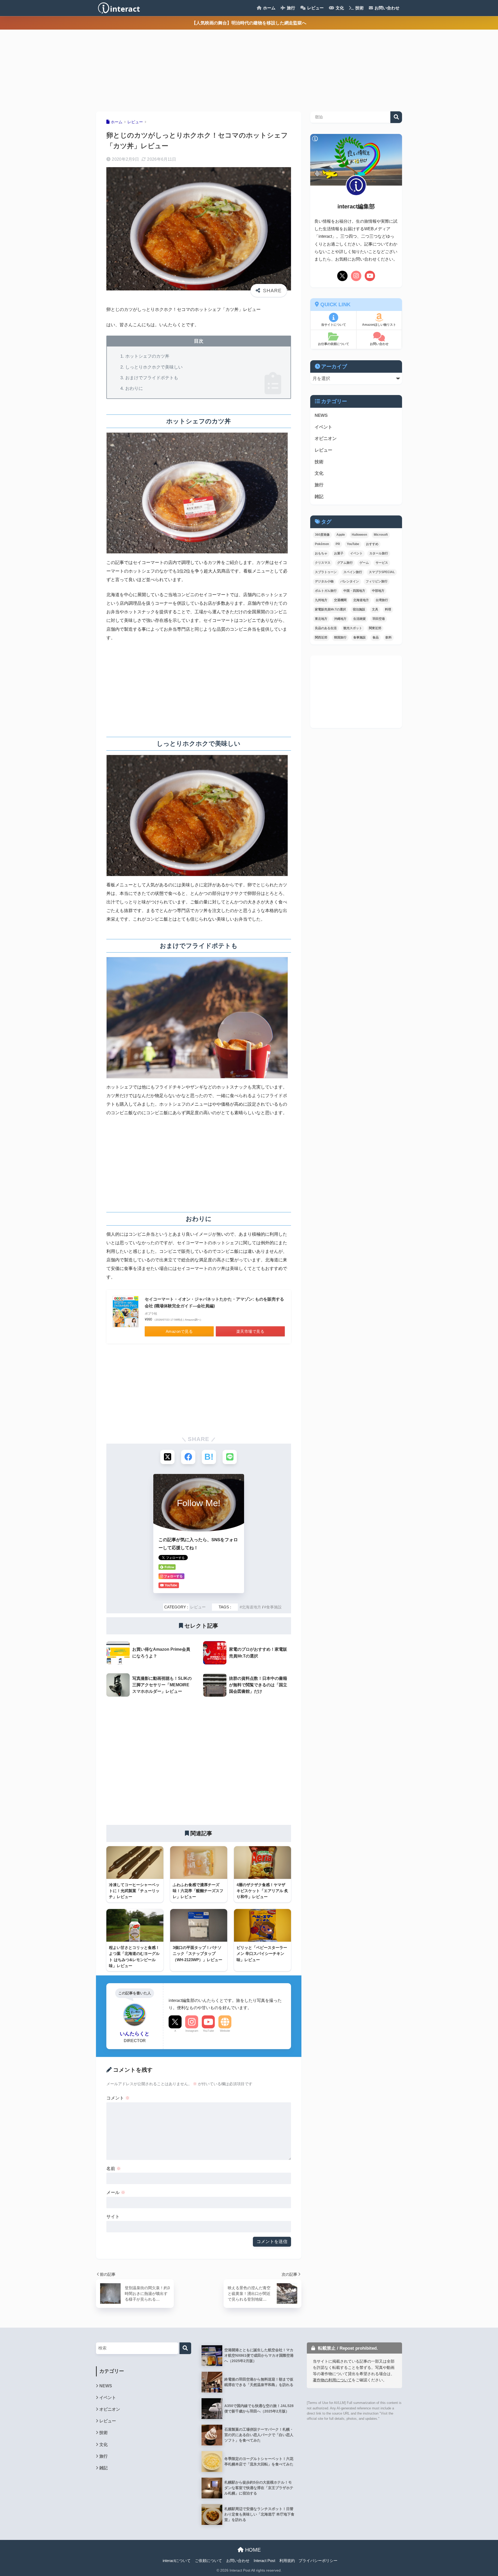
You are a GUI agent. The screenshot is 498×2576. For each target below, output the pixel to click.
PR (338, 544)
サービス (382, 563)
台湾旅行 (382, 600)
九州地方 (321, 600)
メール (116, 2193)
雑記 (319, 497)
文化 (339, 8)
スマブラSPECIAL (382, 572)
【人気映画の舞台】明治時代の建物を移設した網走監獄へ (249, 23)
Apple (341, 535)
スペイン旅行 (353, 572)
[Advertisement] (156, 66)
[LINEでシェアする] (230, 1457)
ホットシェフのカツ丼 (147, 356)
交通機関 (340, 600)
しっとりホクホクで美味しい (154, 367)
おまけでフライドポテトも (152, 378)
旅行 (290, 8)
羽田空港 (379, 619)
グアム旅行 (345, 563)
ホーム (269, 8)
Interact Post (264, 2561)
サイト (113, 2217)
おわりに (134, 388)
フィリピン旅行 (377, 581)
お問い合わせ (386, 8)
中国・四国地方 (354, 591)
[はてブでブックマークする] (209, 1457)
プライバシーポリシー (318, 2561)
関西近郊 (321, 637)
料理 (388, 609)
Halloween (359, 535)
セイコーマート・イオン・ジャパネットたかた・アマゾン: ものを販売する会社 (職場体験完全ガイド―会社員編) (214, 1303)
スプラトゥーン (326, 572)
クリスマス (323, 563)
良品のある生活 (326, 628)
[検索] (185, 2348)
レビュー (315, 8)
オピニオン (326, 439)
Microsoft (381, 535)
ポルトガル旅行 (326, 591)
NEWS (321, 415)
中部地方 (378, 591)
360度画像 (322, 535)
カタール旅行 (379, 553)
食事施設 (274, 1607)
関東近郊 (375, 628)
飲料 (389, 637)
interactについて (177, 2561)
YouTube (208, 2031)
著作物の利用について (332, 2380)
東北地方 (321, 619)
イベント (323, 427)
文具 (375, 609)
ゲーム (364, 563)
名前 (114, 2169)
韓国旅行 (340, 637)
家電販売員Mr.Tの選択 (330, 609)
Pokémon (322, 544)
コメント (118, 2098)
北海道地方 (251, 1607)
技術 (359, 8)
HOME (252, 2550)
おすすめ (372, 544)
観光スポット (353, 628)
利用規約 (287, 2561)
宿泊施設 (359, 609)
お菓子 (339, 553)
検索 (396, 117)
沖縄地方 (340, 619)
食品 (376, 637)
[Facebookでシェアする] (188, 1457)
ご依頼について (208, 2561)
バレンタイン (350, 581)
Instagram (192, 2031)
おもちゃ (321, 553)
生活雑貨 (359, 619)
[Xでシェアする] (167, 1457)
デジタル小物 (324, 581)
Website (225, 2031)
